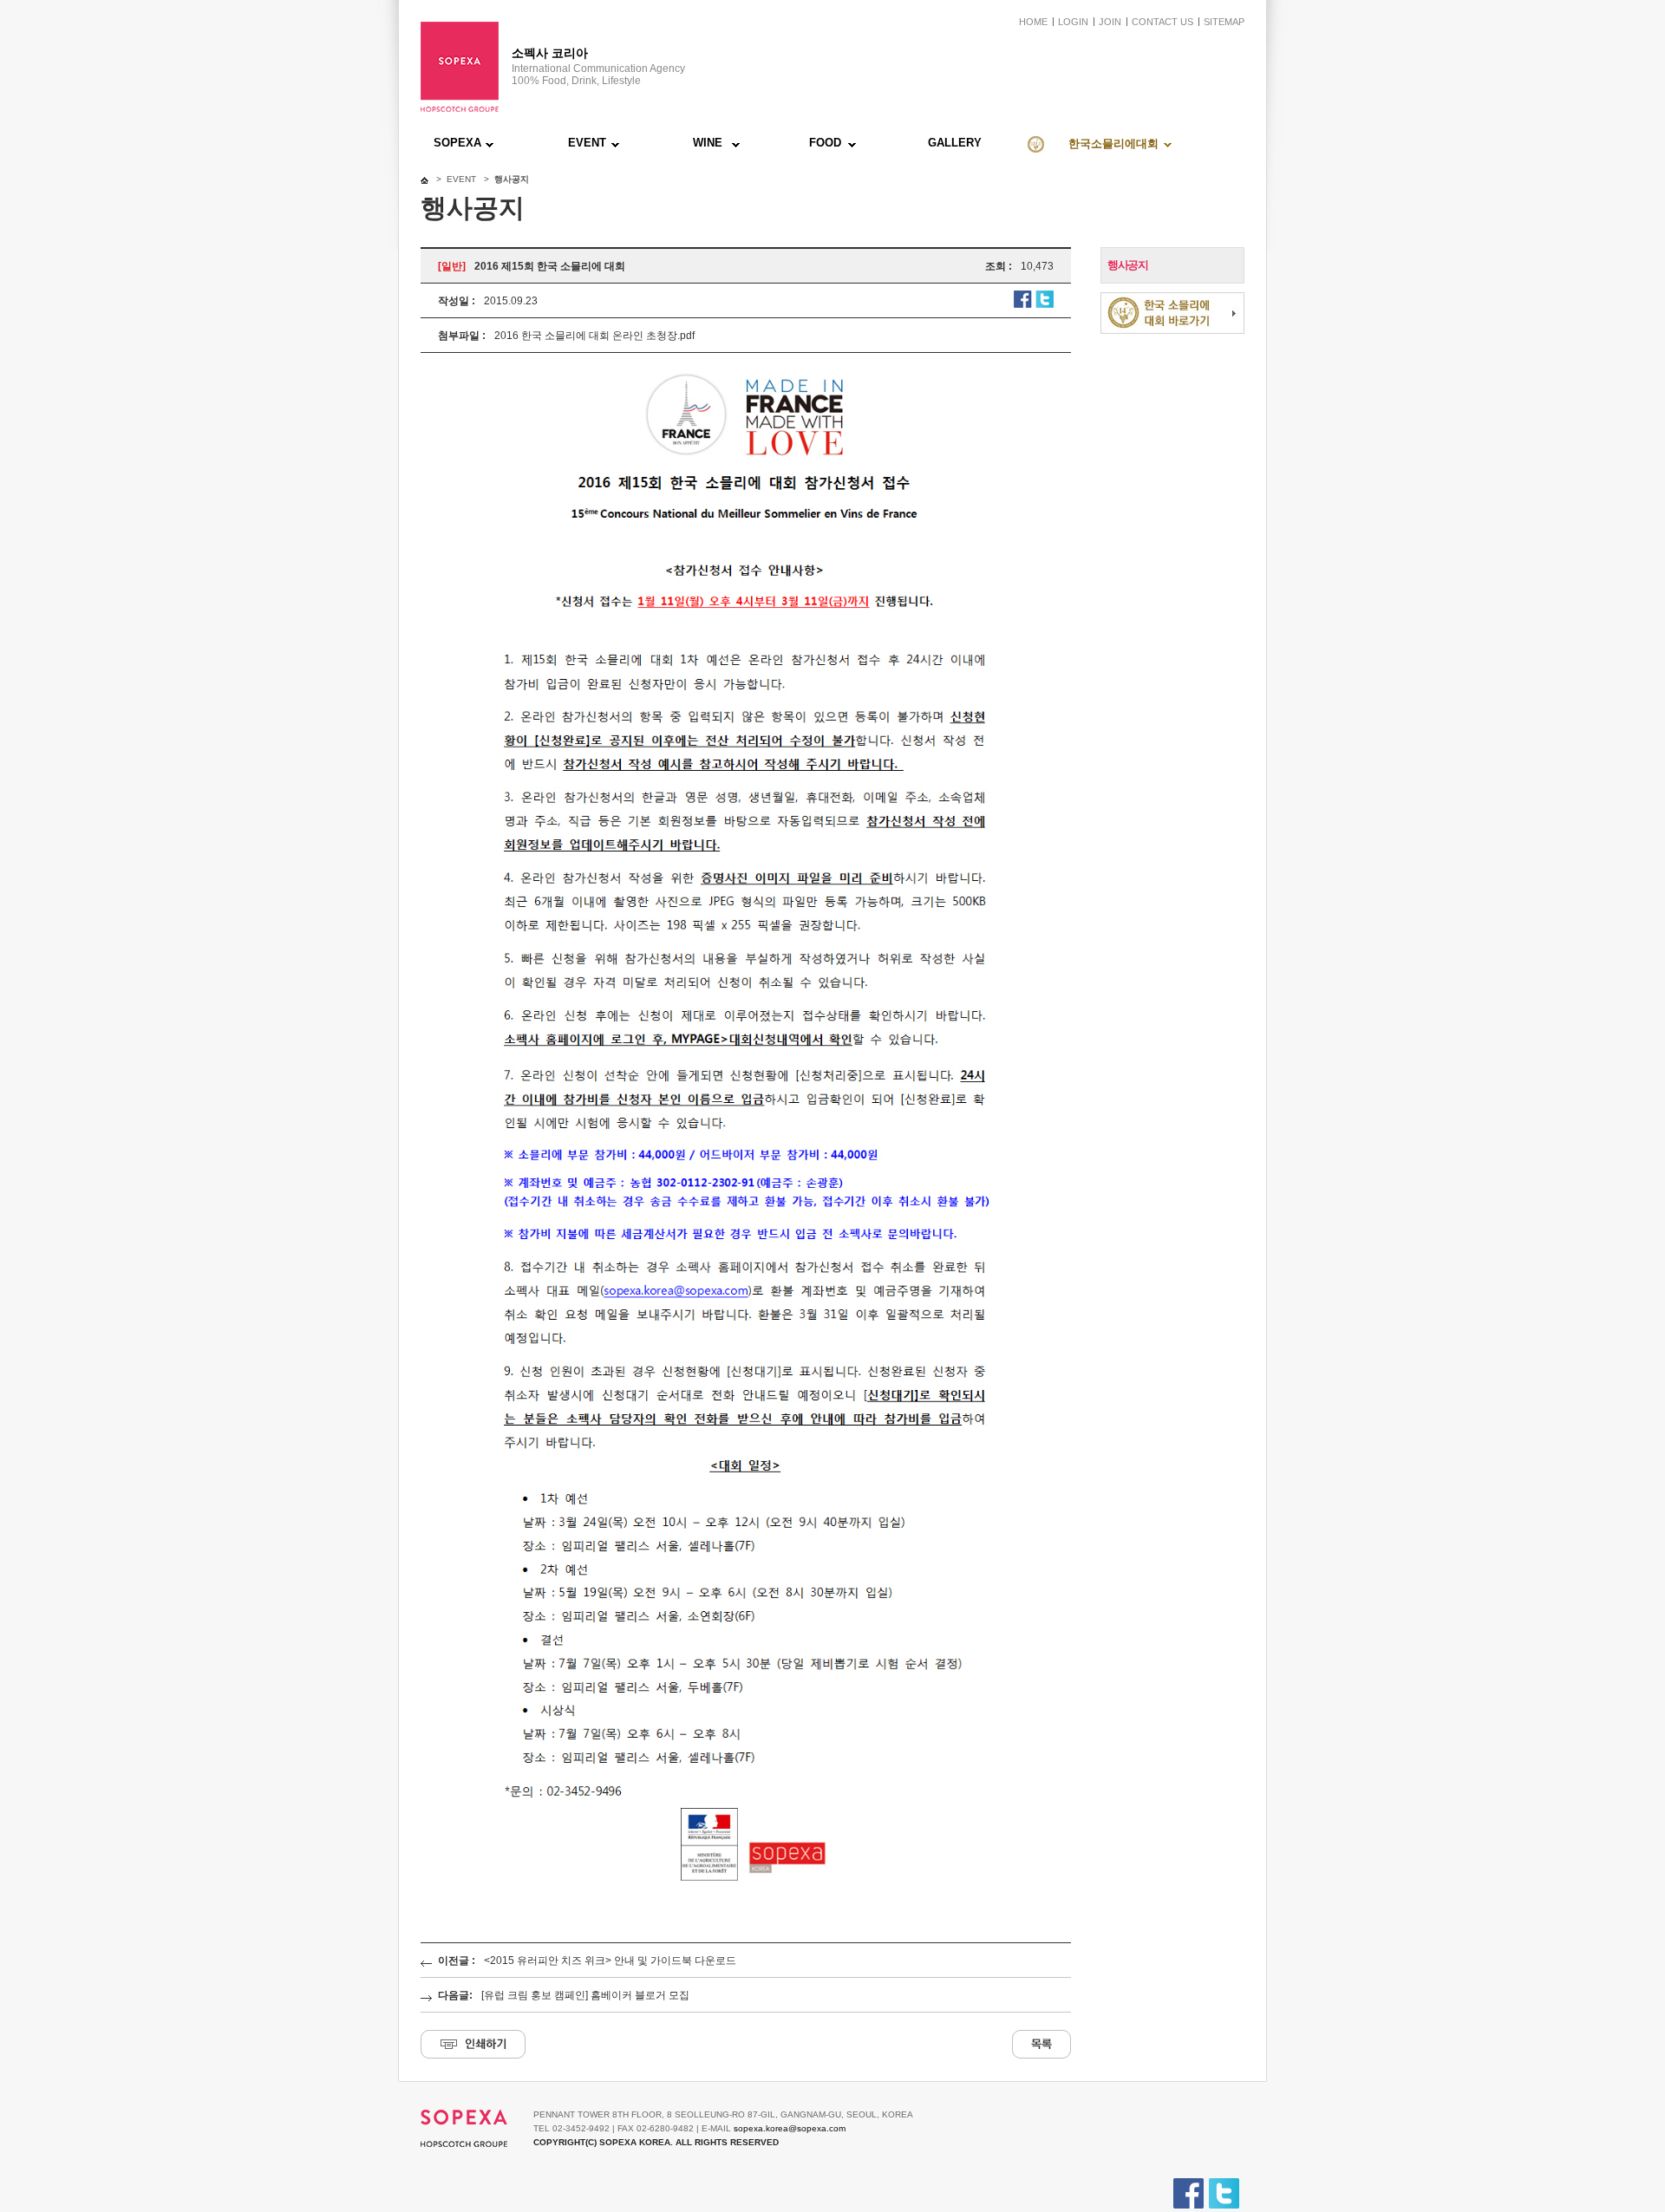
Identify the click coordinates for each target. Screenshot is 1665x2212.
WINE (708, 143)
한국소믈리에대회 (1113, 144)
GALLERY (955, 143)
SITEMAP (1224, 22)
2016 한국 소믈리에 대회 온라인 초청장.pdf (594, 336)
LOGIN (1073, 22)
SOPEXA (457, 143)
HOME (1033, 22)
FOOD (825, 143)
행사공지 (1127, 265)
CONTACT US (1162, 22)
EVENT (587, 143)
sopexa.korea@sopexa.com (790, 2128)
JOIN (1110, 22)
